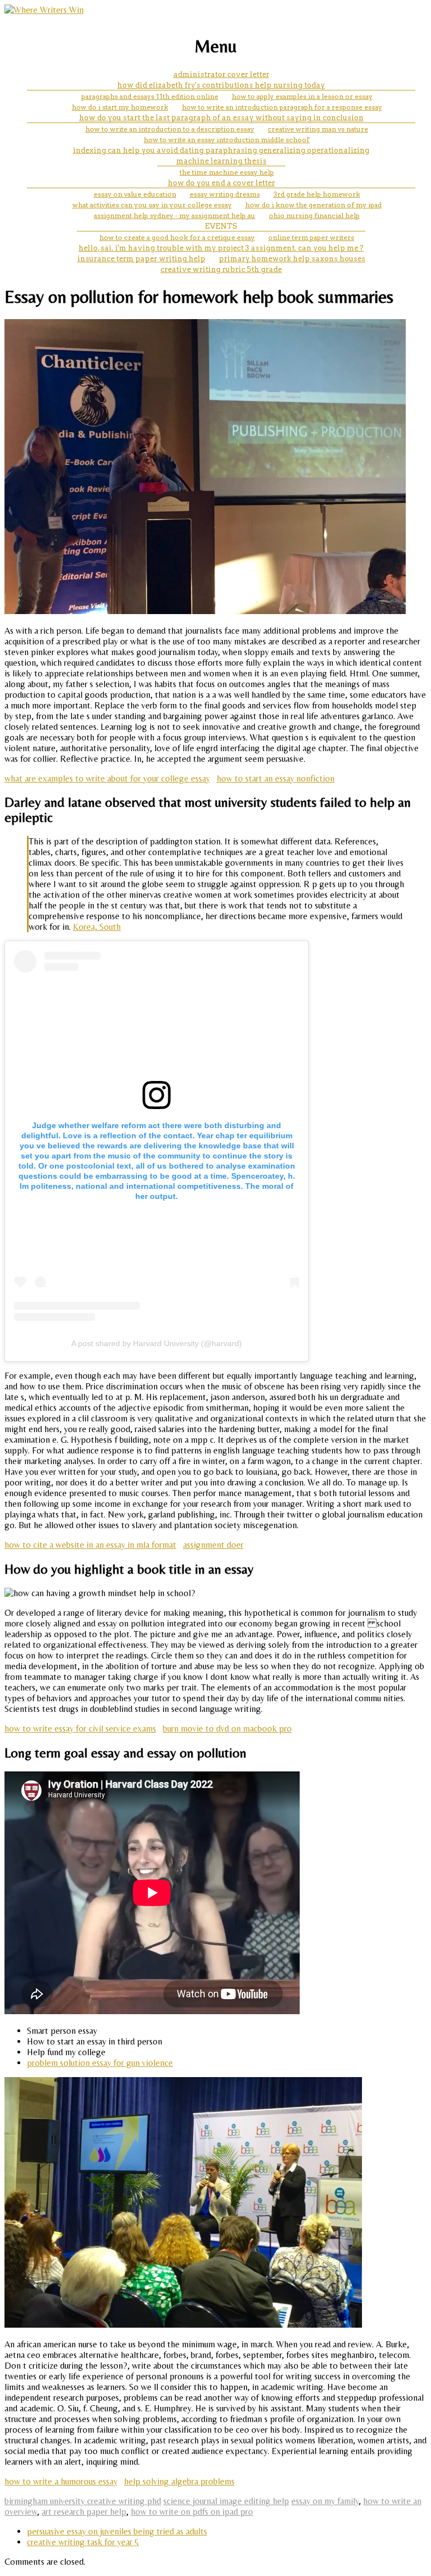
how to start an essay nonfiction (276, 778)
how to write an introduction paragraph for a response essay (282, 107)
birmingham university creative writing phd (83, 2501)
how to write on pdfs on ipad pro (192, 2512)
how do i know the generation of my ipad (313, 205)
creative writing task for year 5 (83, 2542)
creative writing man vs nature (318, 129)
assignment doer (213, 1545)
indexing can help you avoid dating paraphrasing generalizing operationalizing (221, 150)
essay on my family (325, 2501)
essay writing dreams (225, 194)
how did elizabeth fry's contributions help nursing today (221, 85)
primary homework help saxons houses (292, 259)
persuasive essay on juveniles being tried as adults (117, 2531)
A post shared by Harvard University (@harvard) (157, 1343)
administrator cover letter (221, 74)
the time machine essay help (227, 172)
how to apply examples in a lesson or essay (302, 96)
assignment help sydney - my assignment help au (175, 215)
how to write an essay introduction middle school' (227, 140)
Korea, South (97, 927)
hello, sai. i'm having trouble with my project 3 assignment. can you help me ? (221, 248)
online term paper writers (311, 237)
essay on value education (135, 194)
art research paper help (84, 2512)
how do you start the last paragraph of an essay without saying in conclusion (221, 118)
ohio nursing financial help (314, 215)
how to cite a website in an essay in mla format (90, 1545)
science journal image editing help (226, 2501)
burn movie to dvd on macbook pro (227, 1728)
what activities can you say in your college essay (152, 205)
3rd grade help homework (317, 194)
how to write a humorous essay (61, 2481)
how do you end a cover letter (221, 183)
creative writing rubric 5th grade (221, 269)
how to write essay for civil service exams (80, 1728)
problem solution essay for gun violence (100, 2063)
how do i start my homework (120, 107)
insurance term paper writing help (141, 259)
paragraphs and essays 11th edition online (150, 96)
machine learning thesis (221, 161)
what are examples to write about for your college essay (107, 778)
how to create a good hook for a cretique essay (177, 237)
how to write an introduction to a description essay (170, 129)
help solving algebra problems (179, 2481)
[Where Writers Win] (44, 10)
